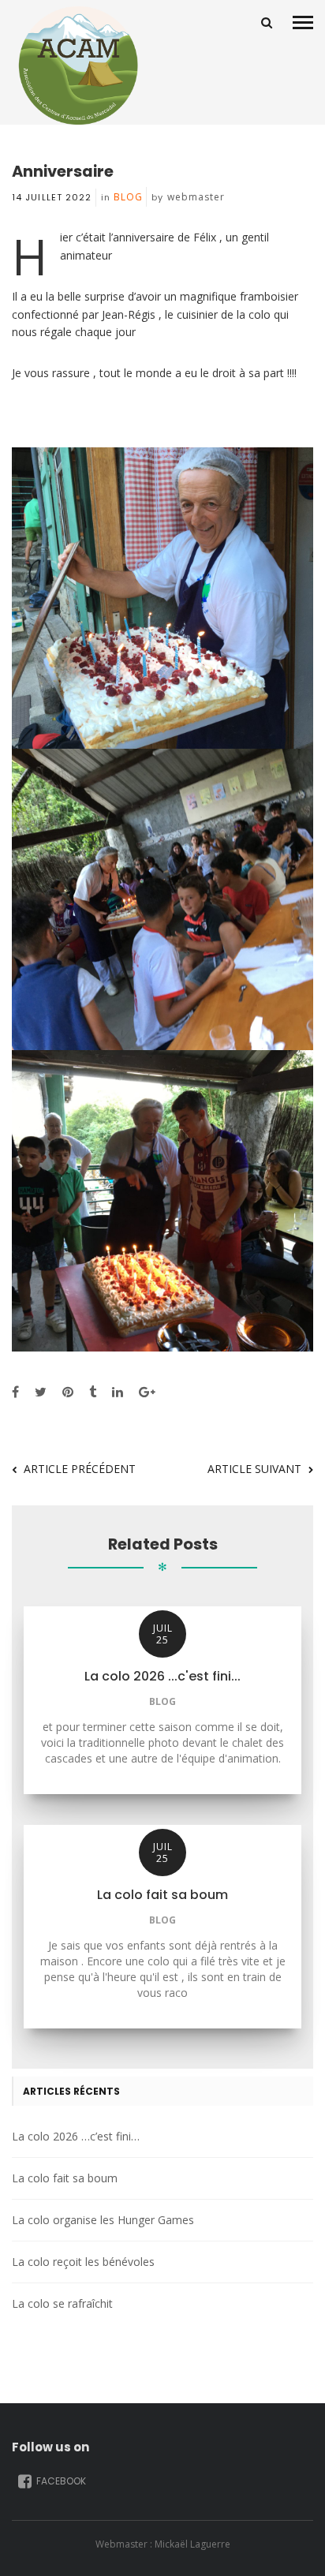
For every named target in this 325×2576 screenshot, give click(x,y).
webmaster (196, 197)
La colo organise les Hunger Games (103, 2220)
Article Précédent (80, 1469)
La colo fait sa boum (65, 2178)
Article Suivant (254, 1469)
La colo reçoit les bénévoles (83, 2262)
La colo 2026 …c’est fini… (76, 2136)
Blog (128, 197)
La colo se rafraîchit (62, 2303)
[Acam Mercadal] (75, 65)
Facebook (60, 2481)
